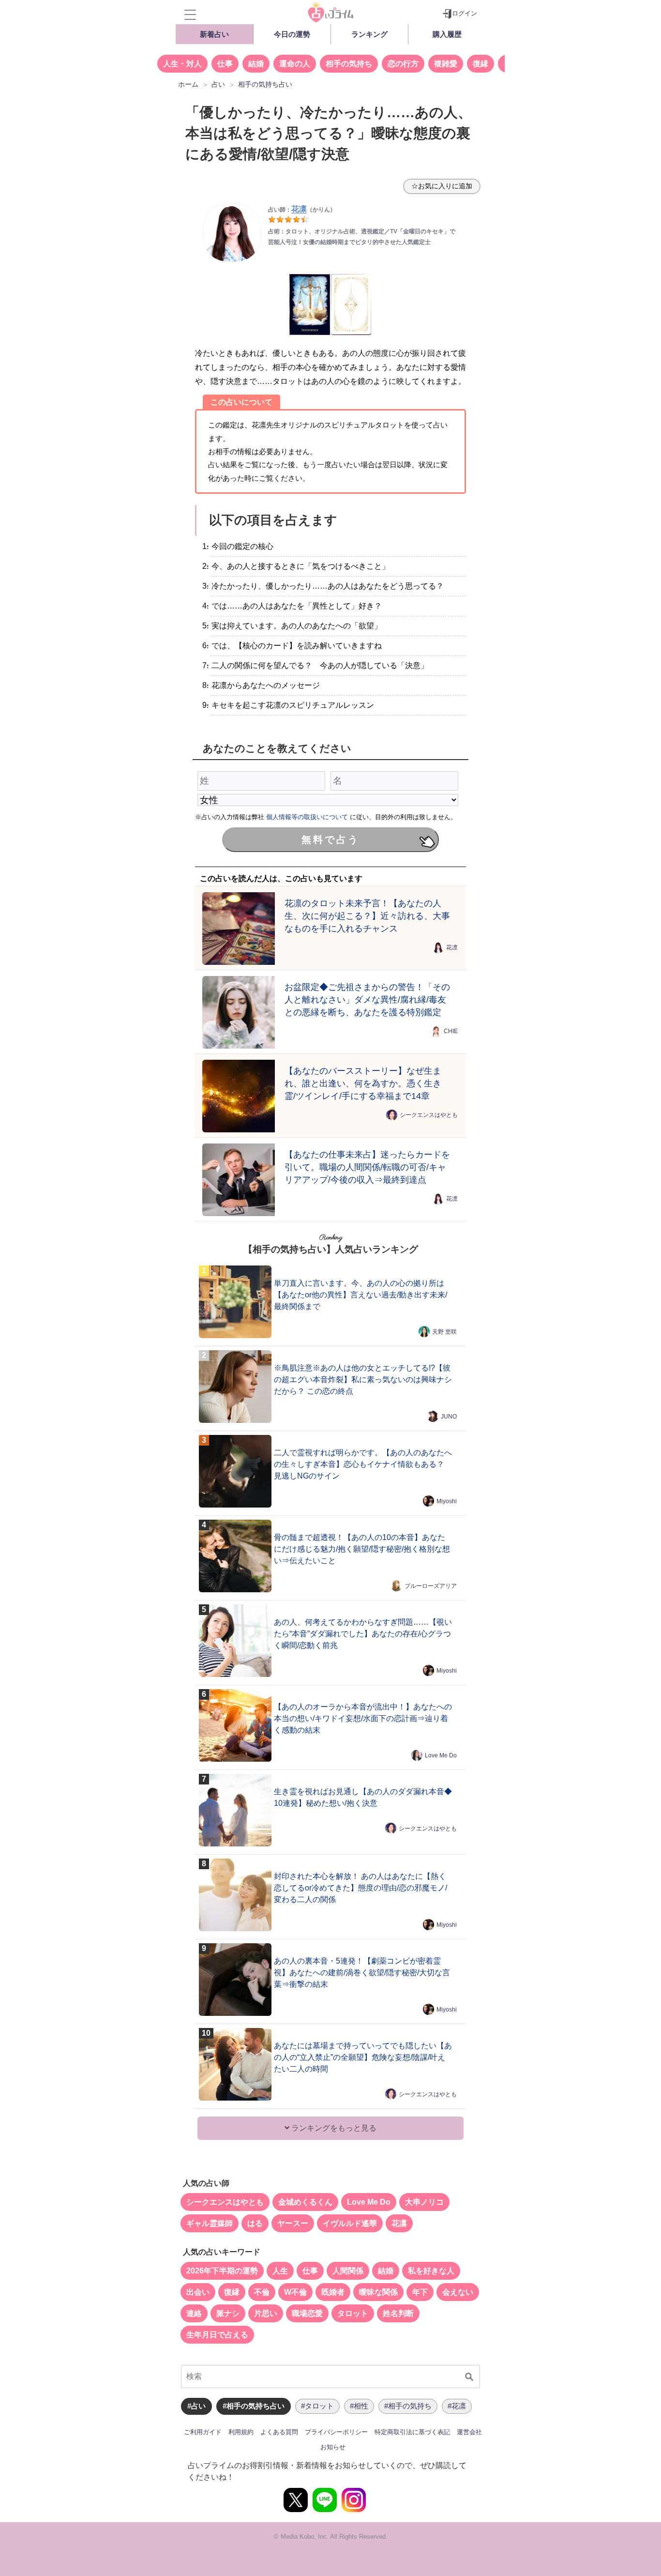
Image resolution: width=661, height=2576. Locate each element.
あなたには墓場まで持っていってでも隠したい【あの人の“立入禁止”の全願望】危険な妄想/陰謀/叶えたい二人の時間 (363, 2057)
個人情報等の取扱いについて (307, 817)
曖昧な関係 (378, 2292)
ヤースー (293, 2223)
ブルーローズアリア (431, 1586)
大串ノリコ (424, 2202)
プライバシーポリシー (336, 2432)
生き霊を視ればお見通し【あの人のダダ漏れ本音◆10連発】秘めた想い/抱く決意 (363, 1797)
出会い (198, 2292)
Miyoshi (447, 1501)
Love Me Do (441, 1755)
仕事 (225, 64)
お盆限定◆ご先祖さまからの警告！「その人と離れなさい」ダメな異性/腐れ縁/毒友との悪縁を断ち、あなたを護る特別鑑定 (367, 999)
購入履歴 (447, 34)
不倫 (262, 2292)
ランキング (369, 34)
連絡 (194, 2313)
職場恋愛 (307, 2313)
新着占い (214, 34)
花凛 (452, 947)
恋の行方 (403, 64)
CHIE (451, 1031)
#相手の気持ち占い (254, 2406)
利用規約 (241, 2432)
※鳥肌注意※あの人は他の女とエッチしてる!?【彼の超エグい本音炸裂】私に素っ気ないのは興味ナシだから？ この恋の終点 (363, 1379)
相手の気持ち (349, 64)
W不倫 (295, 2292)
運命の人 (295, 64)
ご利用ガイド (203, 2432)
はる (255, 2223)
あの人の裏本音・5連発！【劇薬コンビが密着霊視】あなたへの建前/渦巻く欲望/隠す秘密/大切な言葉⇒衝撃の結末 (362, 1973)
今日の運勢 (292, 34)
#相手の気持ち (408, 2406)
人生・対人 (182, 64)
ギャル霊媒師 (210, 2223)
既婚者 (333, 2292)
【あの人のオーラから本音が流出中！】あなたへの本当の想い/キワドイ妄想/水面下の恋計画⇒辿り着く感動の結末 (363, 1718)
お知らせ (333, 2447)
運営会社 (469, 2432)
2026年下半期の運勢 (222, 2271)
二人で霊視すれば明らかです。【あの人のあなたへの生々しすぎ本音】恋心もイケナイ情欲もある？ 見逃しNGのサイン (363, 1464)
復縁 (481, 64)
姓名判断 (398, 2313)
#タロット (317, 2406)
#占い (196, 2406)
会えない (458, 2292)
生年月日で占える (217, 2335)
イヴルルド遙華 (350, 2223)
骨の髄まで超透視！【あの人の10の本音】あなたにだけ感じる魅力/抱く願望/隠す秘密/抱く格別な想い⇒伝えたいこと (362, 1549)
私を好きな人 (431, 2271)
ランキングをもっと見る (333, 2128)
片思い (266, 2313)
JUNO (449, 1417)
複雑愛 (446, 64)
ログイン (465, 13)
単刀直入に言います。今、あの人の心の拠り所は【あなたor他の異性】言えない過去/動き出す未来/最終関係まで (361, 1295)
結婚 (256, 64)
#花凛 (457, 2406)
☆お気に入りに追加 (442, 186)
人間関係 (348, 2271)
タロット (353, 2313)
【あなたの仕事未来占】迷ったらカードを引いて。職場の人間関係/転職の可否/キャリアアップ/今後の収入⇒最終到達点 (367, 1167)
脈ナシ (228, 2313)
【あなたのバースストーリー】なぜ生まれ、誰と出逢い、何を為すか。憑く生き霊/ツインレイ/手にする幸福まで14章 (363, 1083)
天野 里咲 (444, 1332)
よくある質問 (279, 2432)
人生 (280, 2271)
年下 (420, 2292)
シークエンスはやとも (429, 1115)
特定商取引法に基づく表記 (412, 2432)
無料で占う (330, 839)
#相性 (359, 2406)
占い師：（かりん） (302, 210)
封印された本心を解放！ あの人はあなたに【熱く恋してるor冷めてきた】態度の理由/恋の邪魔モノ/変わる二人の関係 (361, 1888)
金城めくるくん (305, 2202)
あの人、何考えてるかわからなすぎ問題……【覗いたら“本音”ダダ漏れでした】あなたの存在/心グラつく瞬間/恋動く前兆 (363, 1634)
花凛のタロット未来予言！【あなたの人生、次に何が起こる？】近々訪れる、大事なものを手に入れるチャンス (367, 916)
